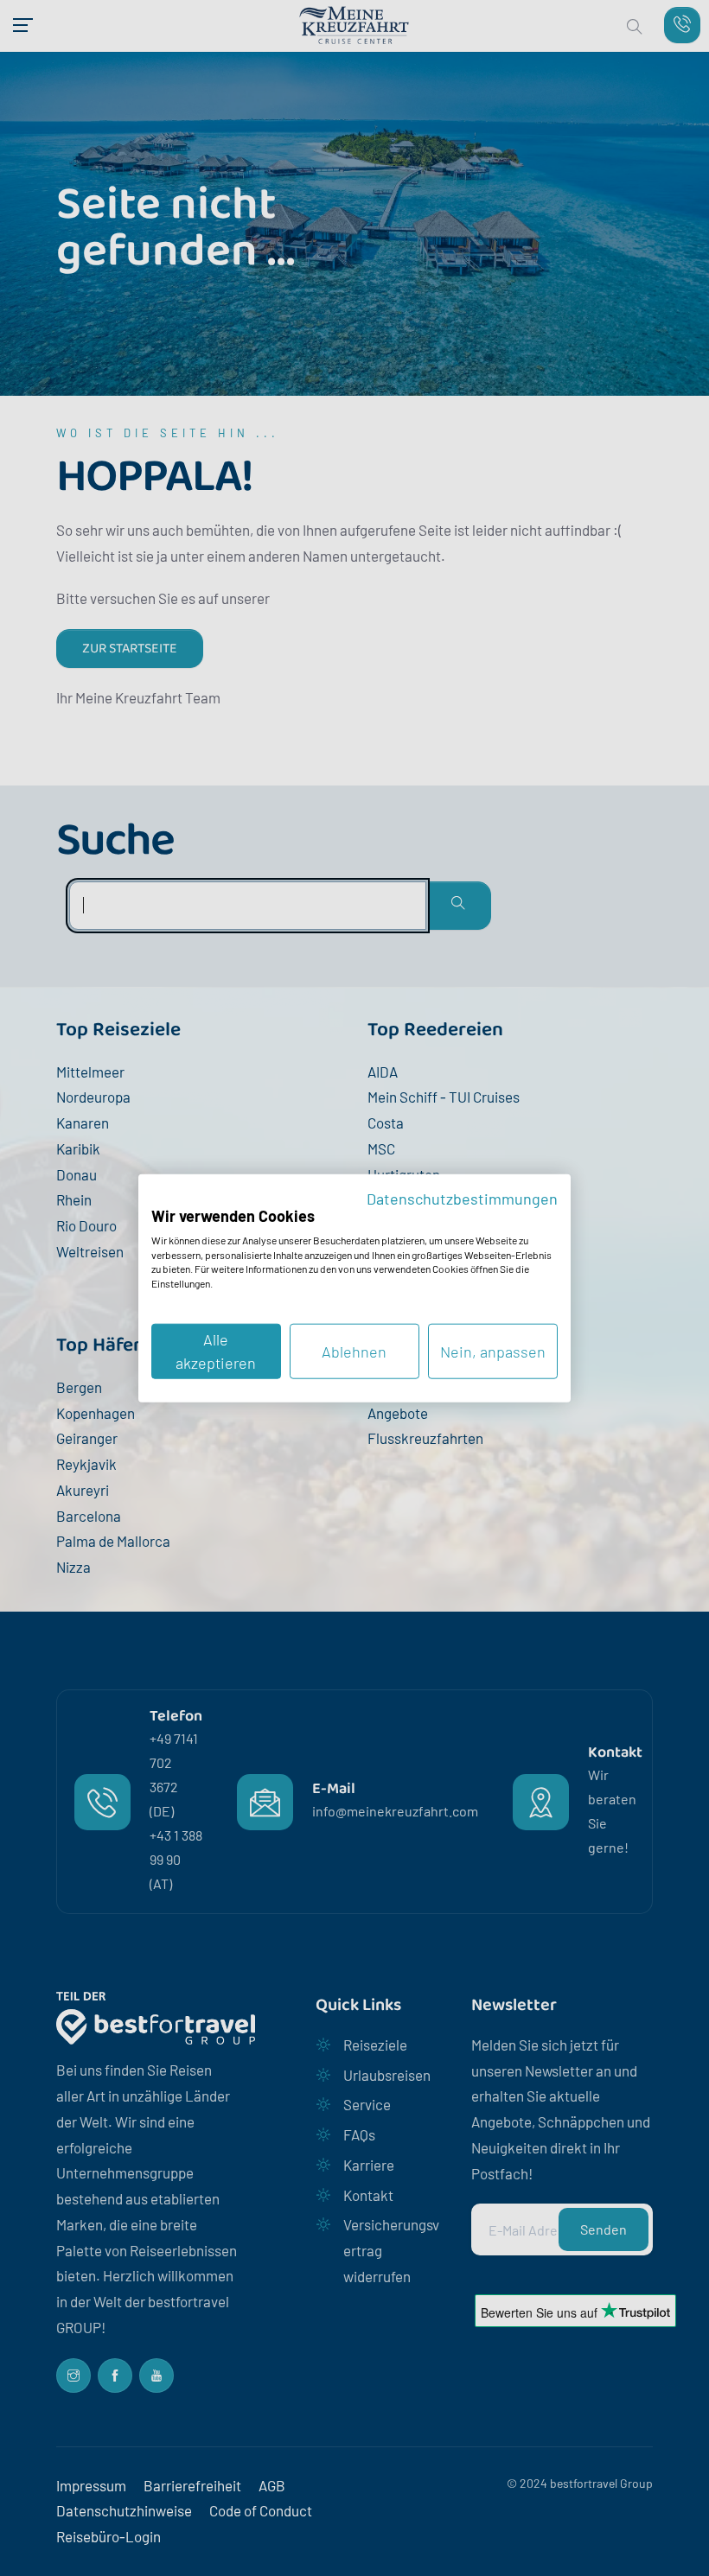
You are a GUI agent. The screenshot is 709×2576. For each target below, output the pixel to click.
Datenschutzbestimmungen (462, 1198)
